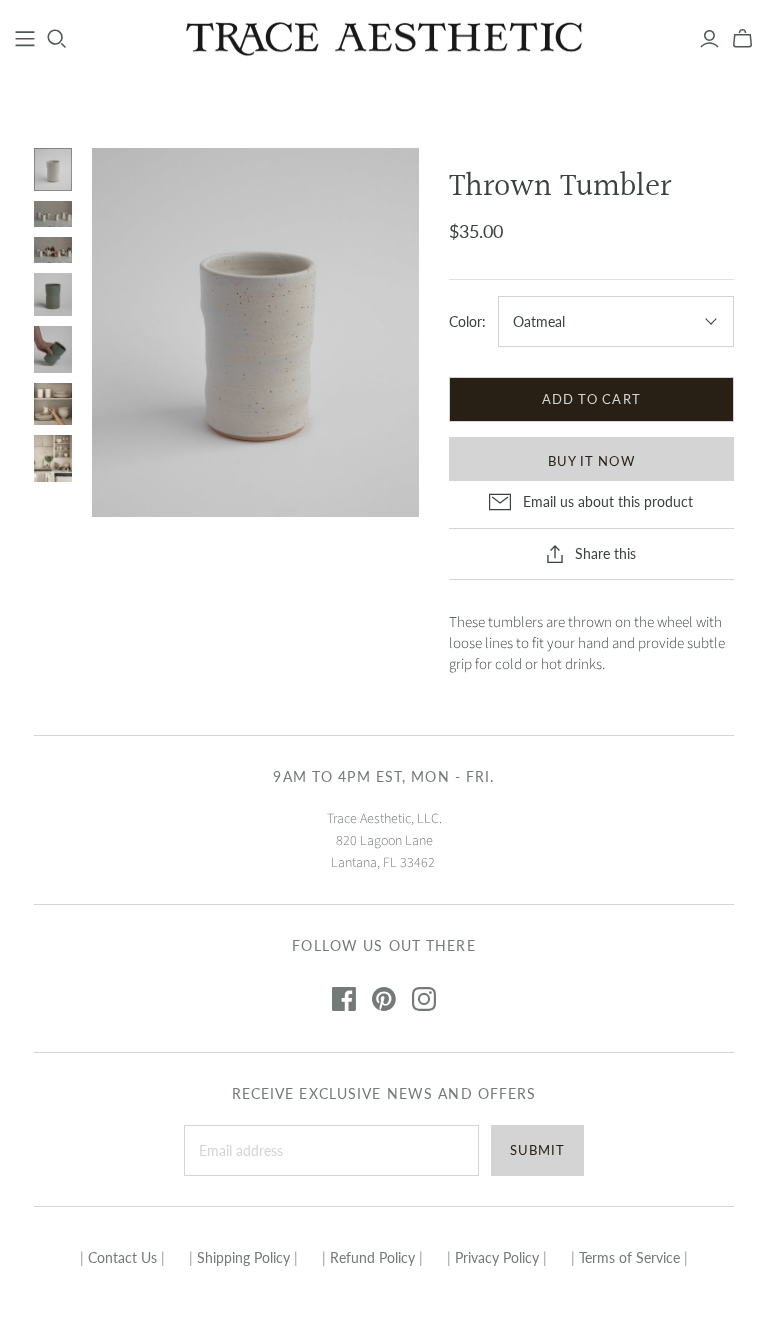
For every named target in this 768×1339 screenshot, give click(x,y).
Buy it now (591, 461)
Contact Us (122, 1257)
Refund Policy (372, 1257)
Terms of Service (629, 1257)
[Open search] (57, 39)
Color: (467, 321)
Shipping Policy (243, 1257)
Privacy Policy (497, 1257)
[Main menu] (25, 39)
